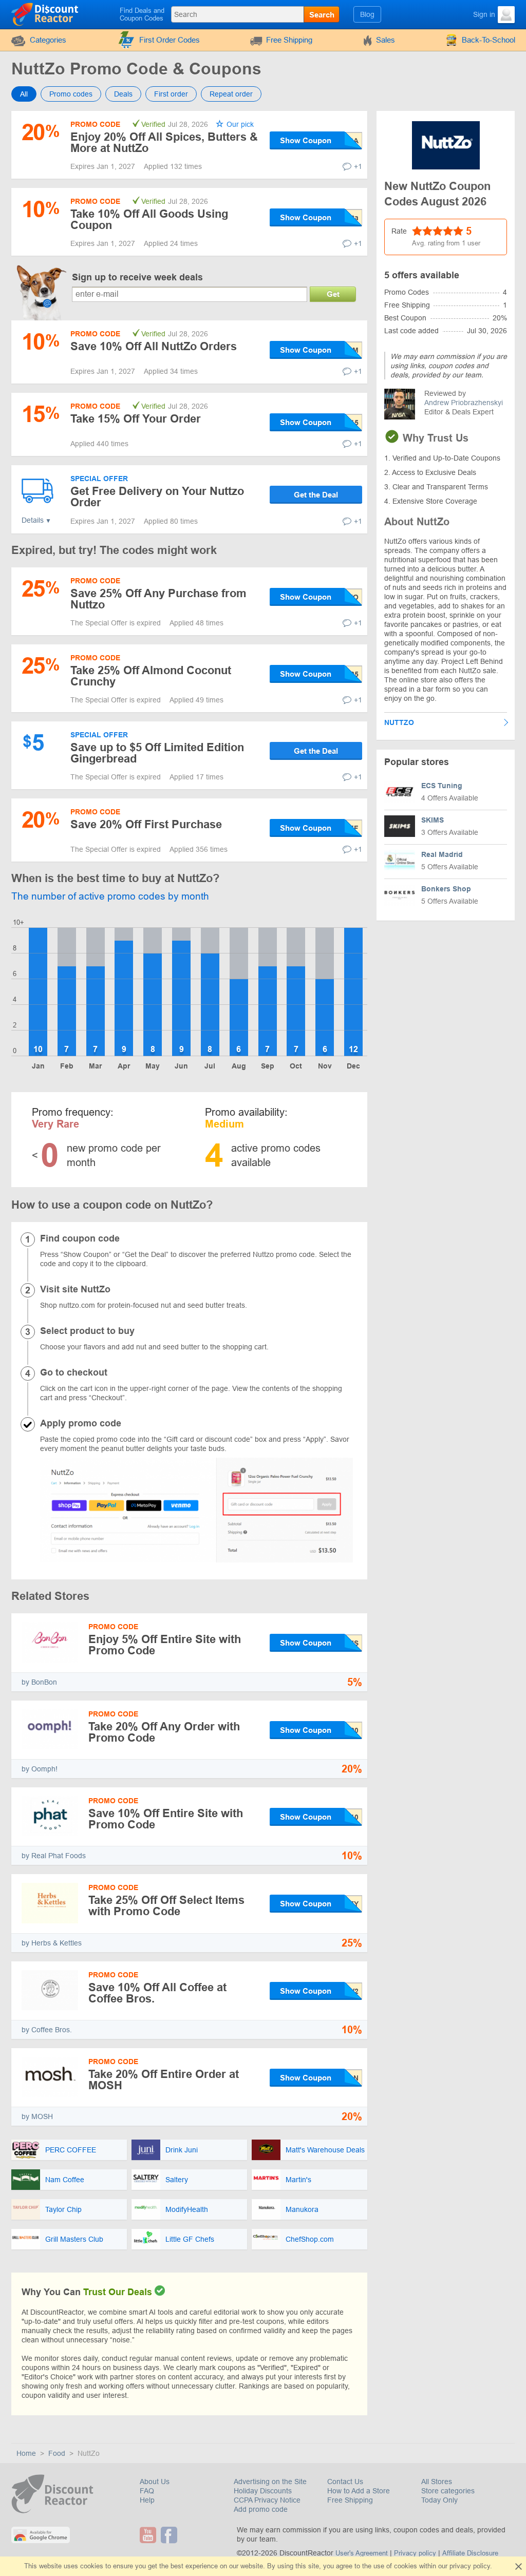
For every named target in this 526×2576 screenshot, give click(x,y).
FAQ (147, 2491)
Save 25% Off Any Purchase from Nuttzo (158, 599)
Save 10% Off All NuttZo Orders (154, 346)
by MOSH (37, 2116)
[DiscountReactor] (45, 14)
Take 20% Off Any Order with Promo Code (164, 1732)
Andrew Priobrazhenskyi (464, 403)
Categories (48, 40)
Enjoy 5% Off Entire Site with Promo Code (165, 1645)
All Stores (437, 2482)
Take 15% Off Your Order (136, 419)
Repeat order (231, 94)
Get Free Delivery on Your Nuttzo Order (157, 497)
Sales (386, 40)
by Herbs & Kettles (52, 1943)
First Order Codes (170, 40)
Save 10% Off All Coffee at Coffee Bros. (157, 1993)
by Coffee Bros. (47, 2030)
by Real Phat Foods (54, 1856)
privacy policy (470, 2566)
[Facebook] (170, 2535)
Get (333, 294)
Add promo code (261, 2509)
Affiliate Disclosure (470, 2553)
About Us (155, 2482)
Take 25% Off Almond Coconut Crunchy (151, 676)
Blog (367, 14)
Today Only (439, 2500)
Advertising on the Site (270, 2482)
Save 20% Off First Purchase (146, 824)
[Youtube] (149, 2535)
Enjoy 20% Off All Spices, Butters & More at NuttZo (164, 142)
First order (171, 94)
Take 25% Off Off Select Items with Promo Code (166, 1906)
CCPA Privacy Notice (267, 2500)
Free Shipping (289, 40)
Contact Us (345, 2482)
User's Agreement (362, 2553)
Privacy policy (415, 2553)
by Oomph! (40, 1769)
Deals (123, 94)
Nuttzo (399, 722)
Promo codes (71, 94)
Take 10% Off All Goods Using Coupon (149, 220)
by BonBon (39, 1682)
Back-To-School (489, 40)
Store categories (448, 2491)
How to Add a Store (359, 2491)
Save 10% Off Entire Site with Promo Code (166, 1819)
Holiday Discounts (263, 2491)
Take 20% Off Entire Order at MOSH (164, 2080)
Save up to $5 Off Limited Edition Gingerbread (157, 753)
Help (147, 2500)
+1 (358, 166)
